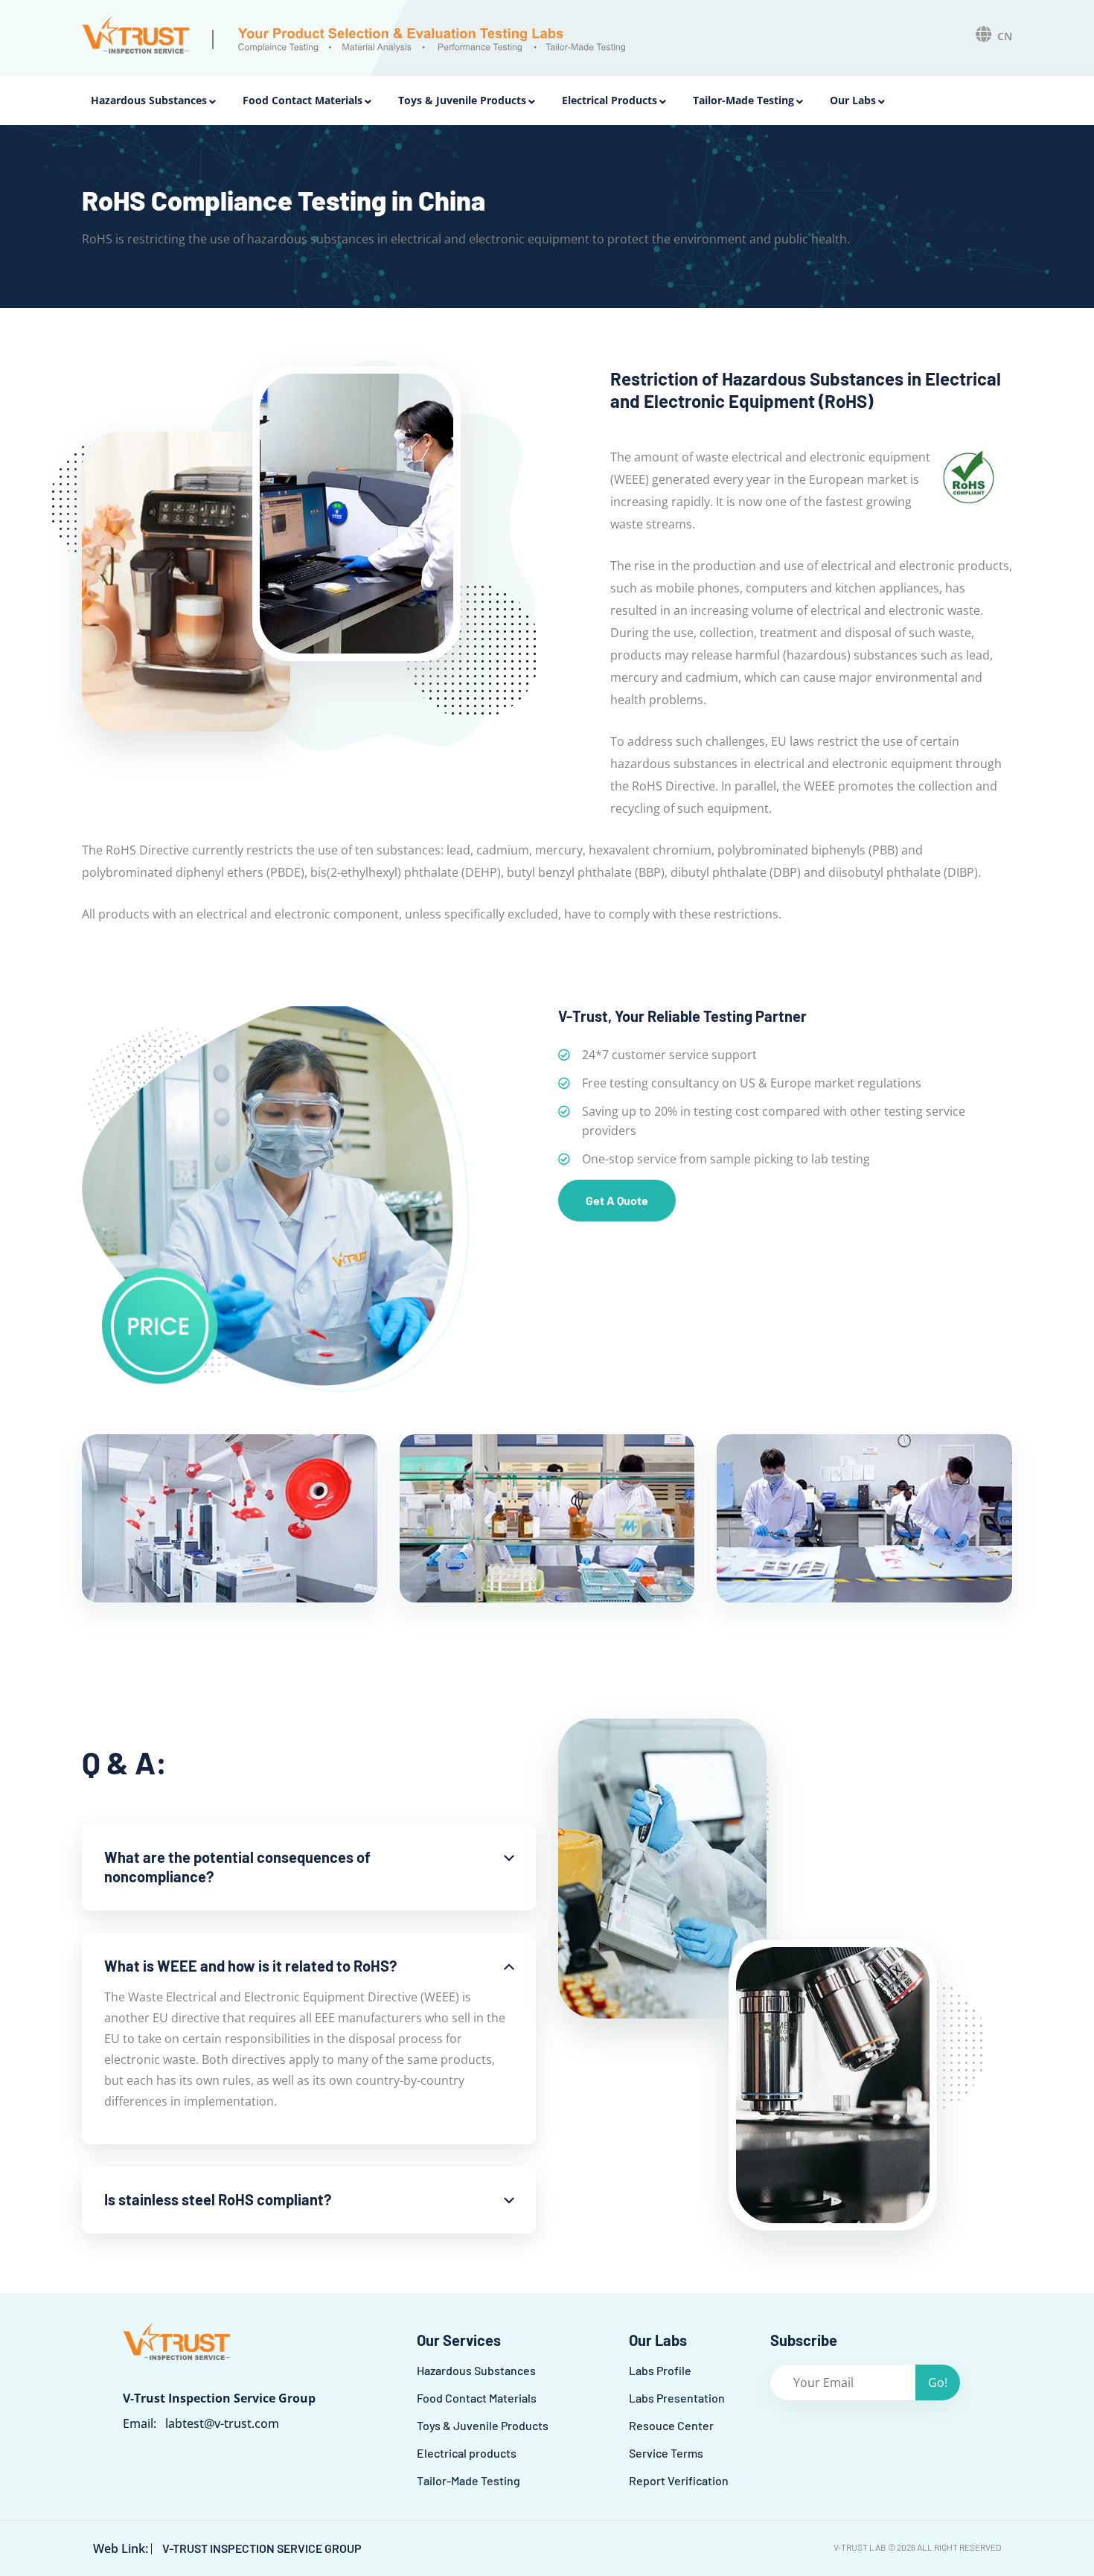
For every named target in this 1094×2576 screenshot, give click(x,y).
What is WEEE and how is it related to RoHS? (250, 1966)
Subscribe (804, 2340)
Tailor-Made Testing (743, 100)
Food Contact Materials (303, 100)
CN (1005, 36)
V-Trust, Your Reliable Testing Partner (682, 1016)
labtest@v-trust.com (222, 2423)
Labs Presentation (677, 2398)
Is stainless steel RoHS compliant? (218, 2199)
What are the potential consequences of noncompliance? (237, 1867)
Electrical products (467, 2453)
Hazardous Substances (149, 100)
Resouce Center (671, 2425)
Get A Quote (617, 1200)
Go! (938, 2382)
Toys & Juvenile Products (462, 100)
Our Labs (853, 100)
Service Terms (666, 2453)
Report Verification (679, 2480)
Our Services (459, 2340)
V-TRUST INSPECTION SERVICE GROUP (262, 2548)
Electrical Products (610, 100)
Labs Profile (660, 2370)
